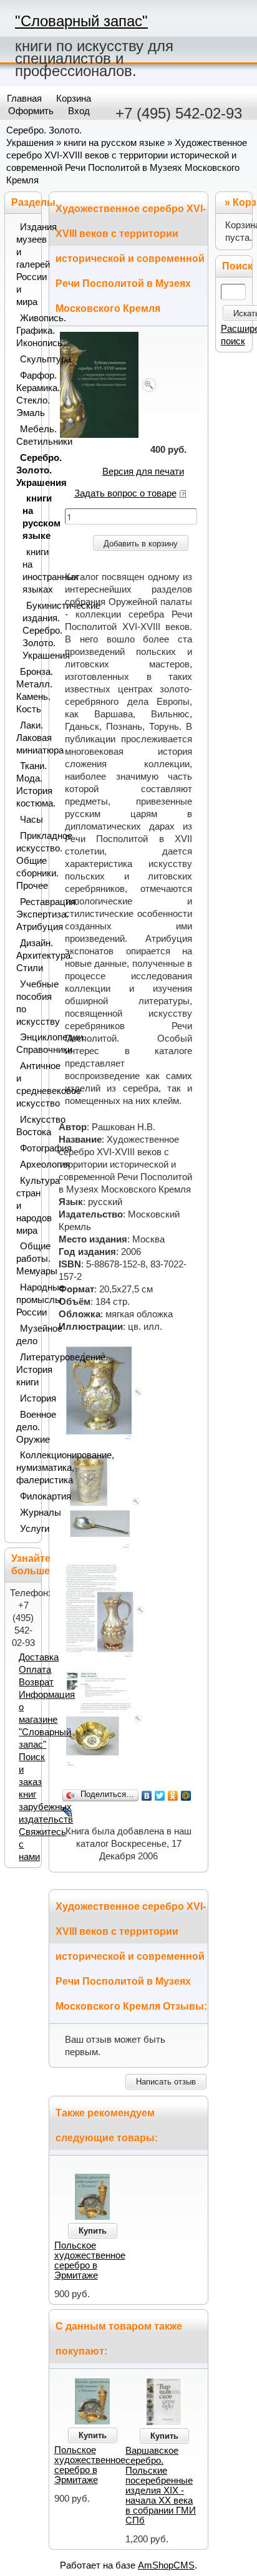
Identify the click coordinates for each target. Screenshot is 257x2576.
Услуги (28, 1529)
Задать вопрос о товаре (125, 493)
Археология (28, 1165)
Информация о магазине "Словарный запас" (47, 1720)
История (28, 1398)
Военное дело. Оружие (26, 1427)
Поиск (237, 266)
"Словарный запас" (81, 21)
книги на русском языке (114, 143)
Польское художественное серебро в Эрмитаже (90, 2260)
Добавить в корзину (141, 544)
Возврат (36, 1682)
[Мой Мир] (186, 1796)
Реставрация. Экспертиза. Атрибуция (26, 914)
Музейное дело (26, 1335)
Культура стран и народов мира (26, 1206)
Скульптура (28, 359)
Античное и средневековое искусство (26, 1085)
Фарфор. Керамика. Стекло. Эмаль (26, 394)
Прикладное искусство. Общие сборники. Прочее (26, 861)
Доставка (39, 1657)
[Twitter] (160, 1796)
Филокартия (28, 1496)
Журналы (28, 1513)
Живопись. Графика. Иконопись (26, 331)
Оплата (35, 1670)
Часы (28, 820)
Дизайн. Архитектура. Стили (26, 956)
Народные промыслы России (26, 1300)
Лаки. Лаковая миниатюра (26, 738)
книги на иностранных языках (29, 571)
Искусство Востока (26, 1126)
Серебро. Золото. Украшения (26, 470)
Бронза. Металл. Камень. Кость (26, 690)
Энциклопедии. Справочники (26, 1043)
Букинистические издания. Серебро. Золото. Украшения (29, 631)
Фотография (28, 1148)
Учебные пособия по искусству (26, 1003)
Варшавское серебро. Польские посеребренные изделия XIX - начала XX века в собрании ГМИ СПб (161, 2486)
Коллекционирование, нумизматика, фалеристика (26, 1468)
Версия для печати (143, 472)
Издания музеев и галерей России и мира (26, 264)
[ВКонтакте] (147, 1796)
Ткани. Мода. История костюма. (26, 785)
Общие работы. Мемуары (26, 1259)
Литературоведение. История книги (26, 1370)
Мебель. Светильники (26, 435)
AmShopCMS (166, 2565)
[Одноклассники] (173, 1796)
